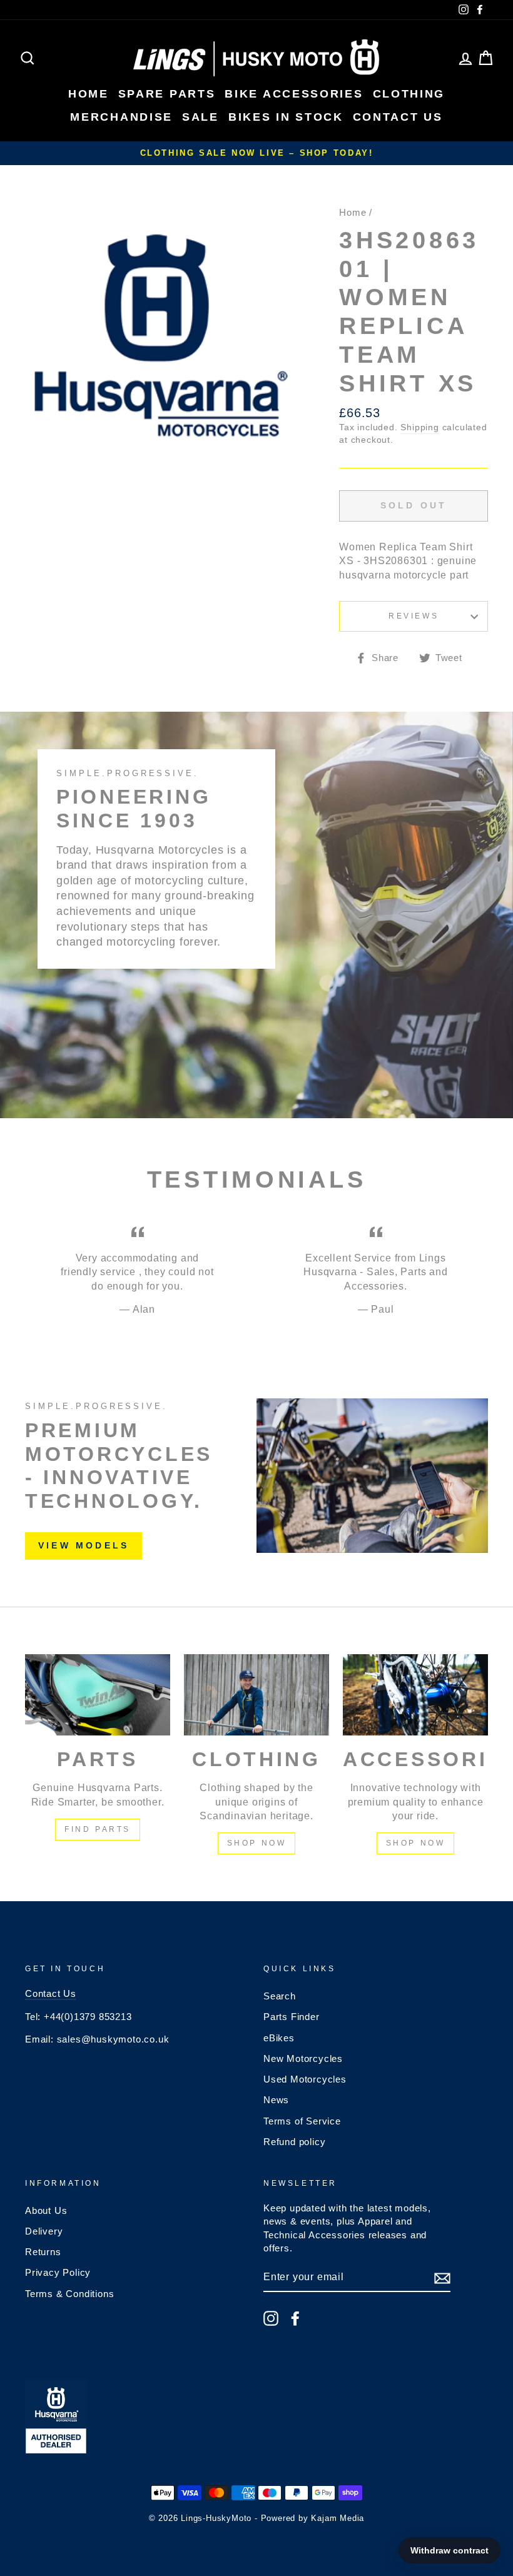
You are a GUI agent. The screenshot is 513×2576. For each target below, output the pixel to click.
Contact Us (51, 1993)
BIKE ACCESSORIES (294, 94)
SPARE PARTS (167, 94)
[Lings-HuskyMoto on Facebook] (295, 2318)
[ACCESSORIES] (415, 1695)
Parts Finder (292, 2017)
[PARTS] (98, 1695)
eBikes (279, 2038)
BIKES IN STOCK (286, 117)
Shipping (419, 427)
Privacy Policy (58, 2272)
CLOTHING (409, 94)
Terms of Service (302, 2121)
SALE (201, 117)
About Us (46, 2210)
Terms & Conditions (69, 2294)
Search (280, 1996)
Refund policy (294, 2142)
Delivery (44, 2231)
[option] (256, 153)
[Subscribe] (442, 2278)
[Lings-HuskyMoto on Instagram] (271, 2318)
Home (353, 212)
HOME (89, 94)
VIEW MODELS (84, 1545)
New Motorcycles (303, 2058)
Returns (43, 2252)
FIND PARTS (98, 1829)
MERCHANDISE (121, 117)
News (276, 2100)
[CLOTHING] (256, 1695)
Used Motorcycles (305, 2079)
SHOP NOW (257, 1843)
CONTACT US (398, 117)
